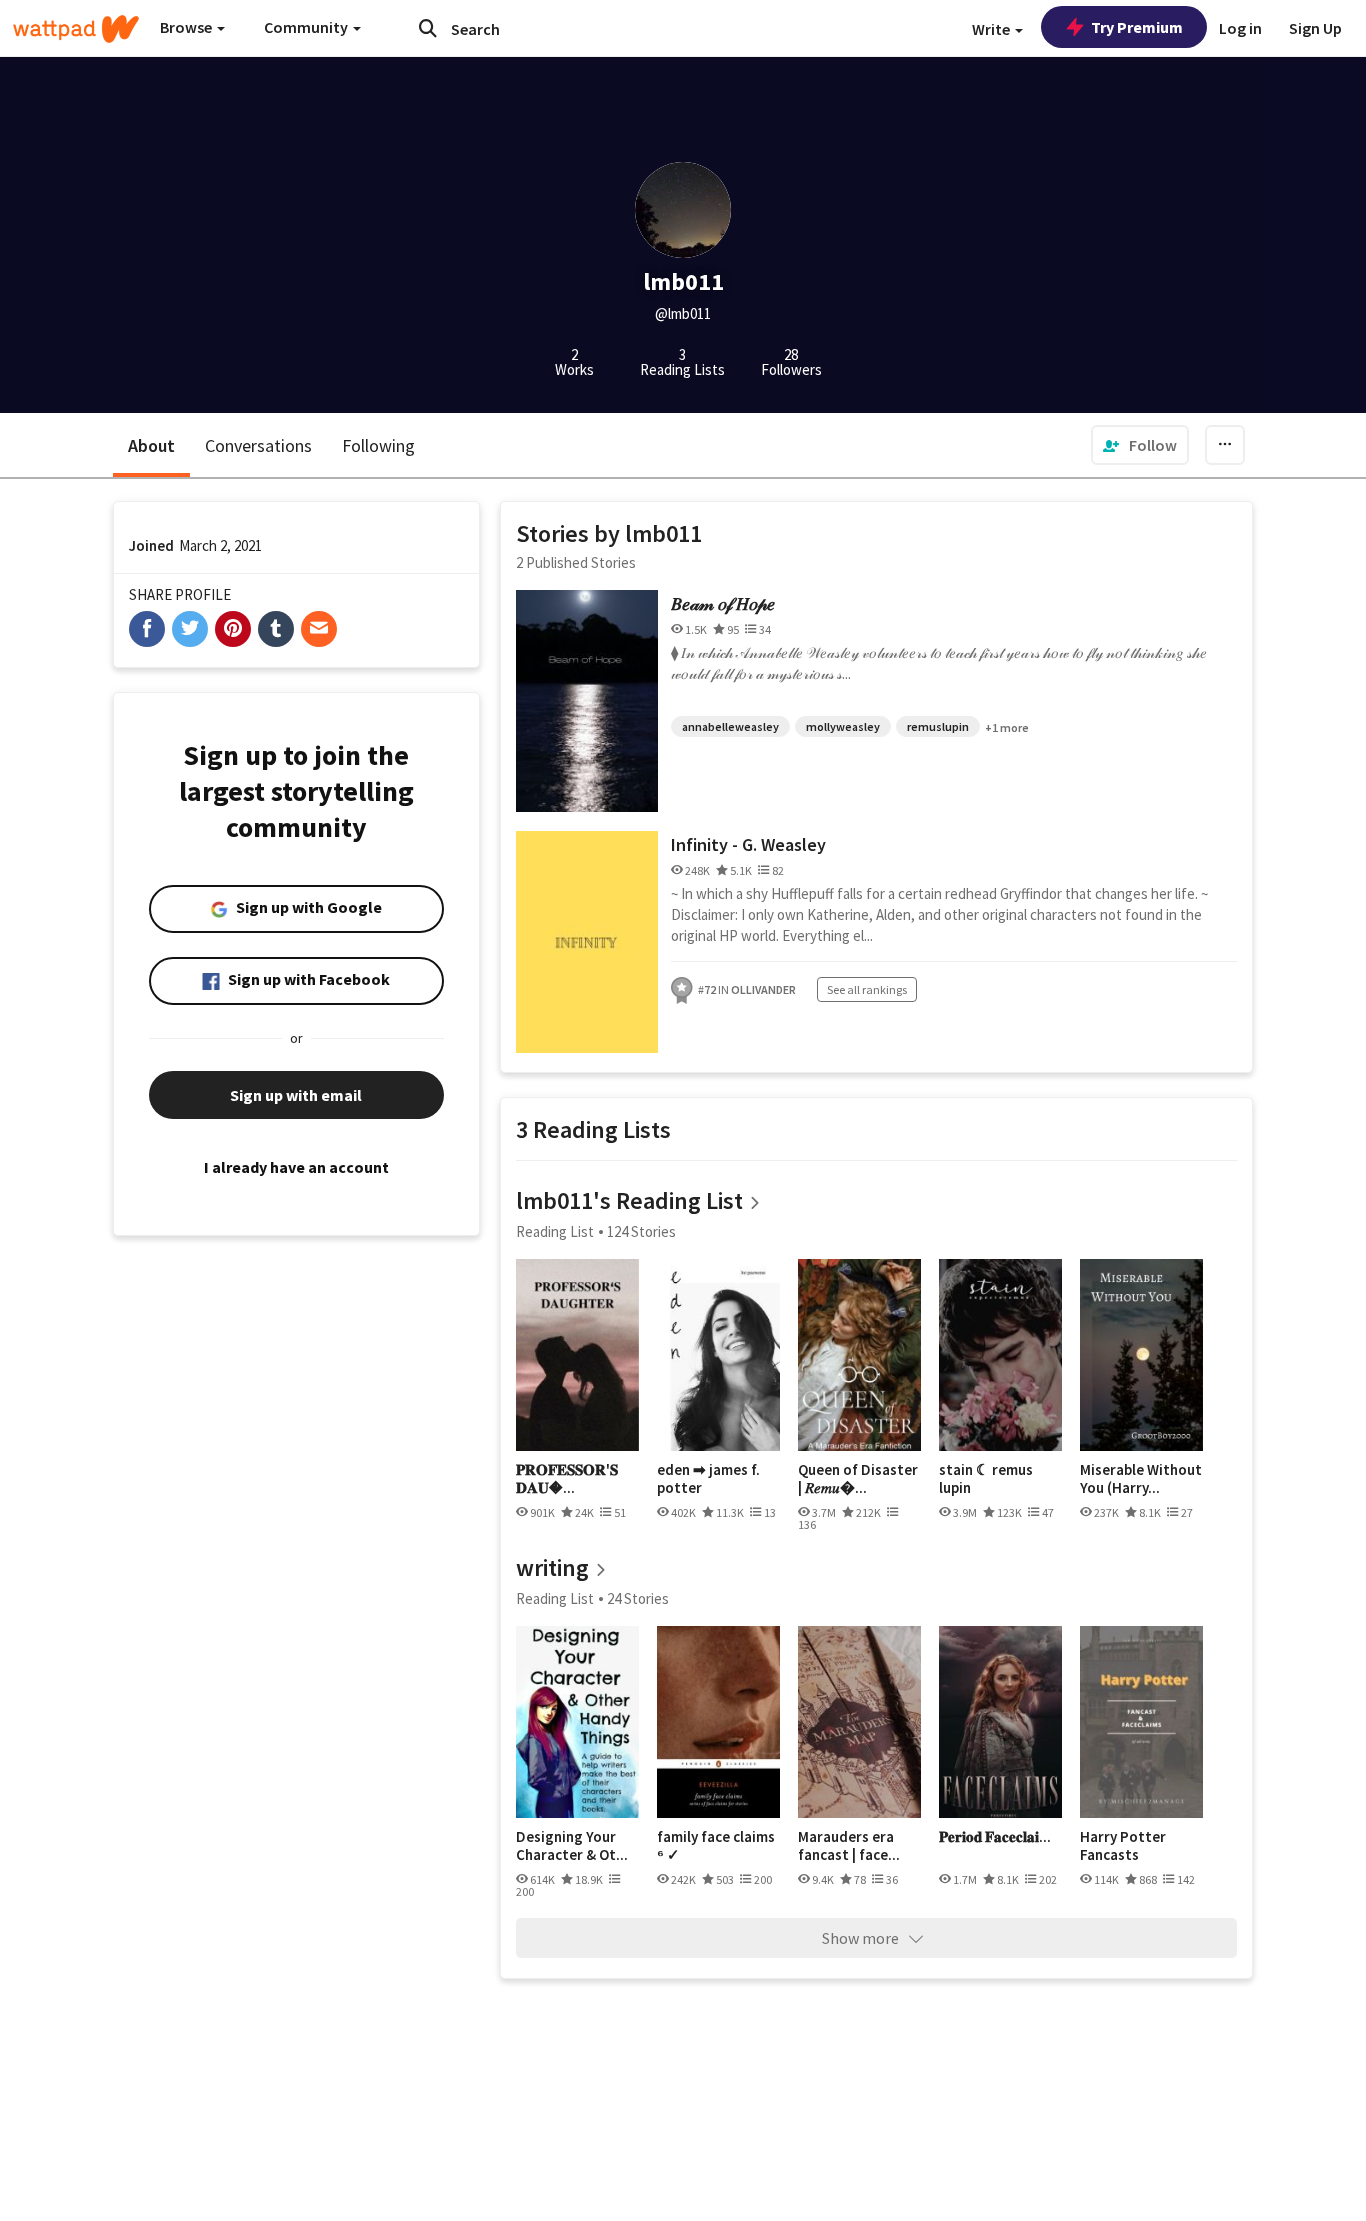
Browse (187, 27)
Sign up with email (296, 1095)
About (151, 445)
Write (992, 29)
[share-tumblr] (276, 629)
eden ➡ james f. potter (708, 1478)
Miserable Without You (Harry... (1141, 1478)
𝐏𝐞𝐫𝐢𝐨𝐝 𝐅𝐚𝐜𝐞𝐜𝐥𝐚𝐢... (995, 1837)
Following (378, 445)
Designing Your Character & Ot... (572, 1845)
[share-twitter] (190, 629)
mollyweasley (843, 726)
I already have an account (296, 1167)
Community (307, 27)
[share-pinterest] (233, 629)
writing (552, 1567)
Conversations (258, 445)
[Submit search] (428, 28)
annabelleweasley (730, 726)
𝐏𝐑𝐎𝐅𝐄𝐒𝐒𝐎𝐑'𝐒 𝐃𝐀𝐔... (567, 1478)
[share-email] (319, 629)
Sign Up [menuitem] (1315, 28)
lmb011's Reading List (629, 1200)
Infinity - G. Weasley (748, 844)
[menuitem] (1140, 445)
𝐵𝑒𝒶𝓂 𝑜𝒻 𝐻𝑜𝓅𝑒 (723, 603)
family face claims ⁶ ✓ (716, 1845)
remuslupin (938, 726)
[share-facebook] (147, 629)
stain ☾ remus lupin (986, 1478)
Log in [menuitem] (1240, 28)
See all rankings (867, 989)
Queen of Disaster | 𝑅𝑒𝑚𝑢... (858, 1478)
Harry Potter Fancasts (1123, 1845)
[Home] (76, 29)
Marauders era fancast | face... (849, 1845)
